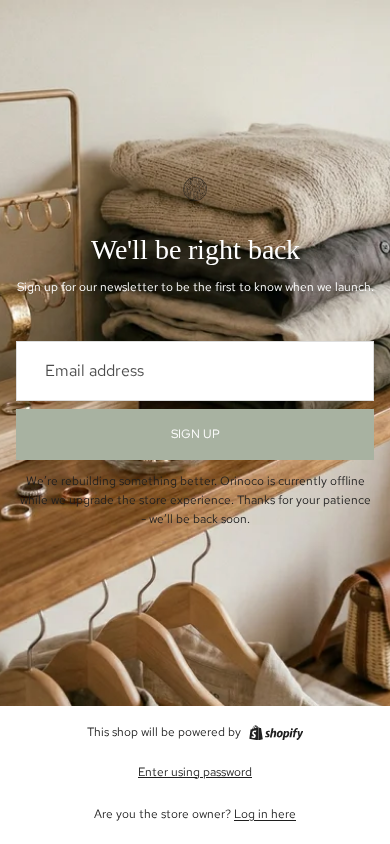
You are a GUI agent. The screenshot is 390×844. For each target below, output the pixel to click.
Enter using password (195, 772)
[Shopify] (276, 733)
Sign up (195, 434)
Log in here (265, 814)
